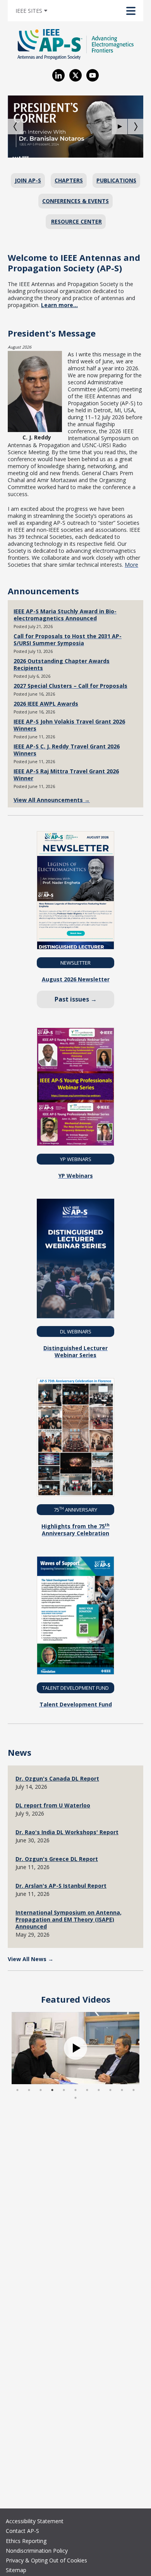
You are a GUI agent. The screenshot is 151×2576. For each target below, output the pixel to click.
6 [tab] (75, 2090)
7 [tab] (87, 2090)
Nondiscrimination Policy (37, 2551)
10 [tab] (122, 2090)
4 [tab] (52, 2090)
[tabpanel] (75, 2048)
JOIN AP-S (28, 180)
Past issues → (76, 999)
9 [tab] (110, 2090)
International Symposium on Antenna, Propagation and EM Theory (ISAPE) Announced (69, 1919)
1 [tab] (17, 2090)
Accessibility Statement (35, 2521)
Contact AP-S (22, 2531)
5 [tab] (64, 2090)
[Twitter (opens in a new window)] (75, 75)
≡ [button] (37, 9)
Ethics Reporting (26, 2541)
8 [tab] (99, 2090)
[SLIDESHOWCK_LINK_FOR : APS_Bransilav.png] (75, 127)
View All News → (31, 1959)
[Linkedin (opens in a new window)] (58, 75)
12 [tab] (75, 2098)
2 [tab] (29, 2090)
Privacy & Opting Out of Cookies (46, 2560)
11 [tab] (134, 2090)
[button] (120, 127)
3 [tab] (41, 2090)
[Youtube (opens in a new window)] (93, 75)
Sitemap (16, 2570)
